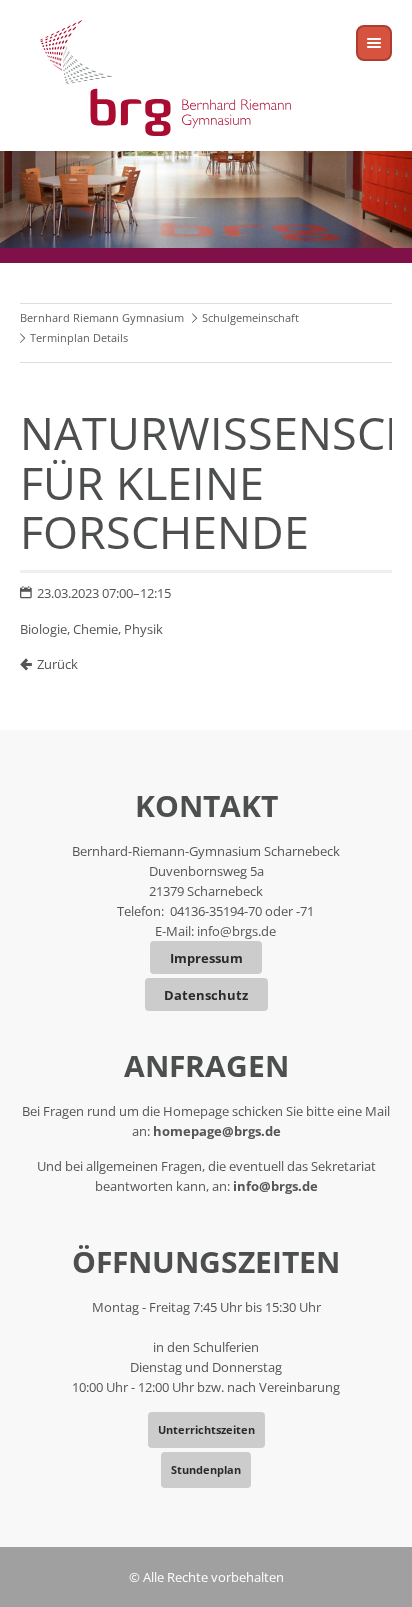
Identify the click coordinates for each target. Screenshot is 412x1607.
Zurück (57, 664)
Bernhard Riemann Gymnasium (102, 317)
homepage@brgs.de (217, 1131)
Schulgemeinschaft (250, 317)
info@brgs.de (236, 931)
